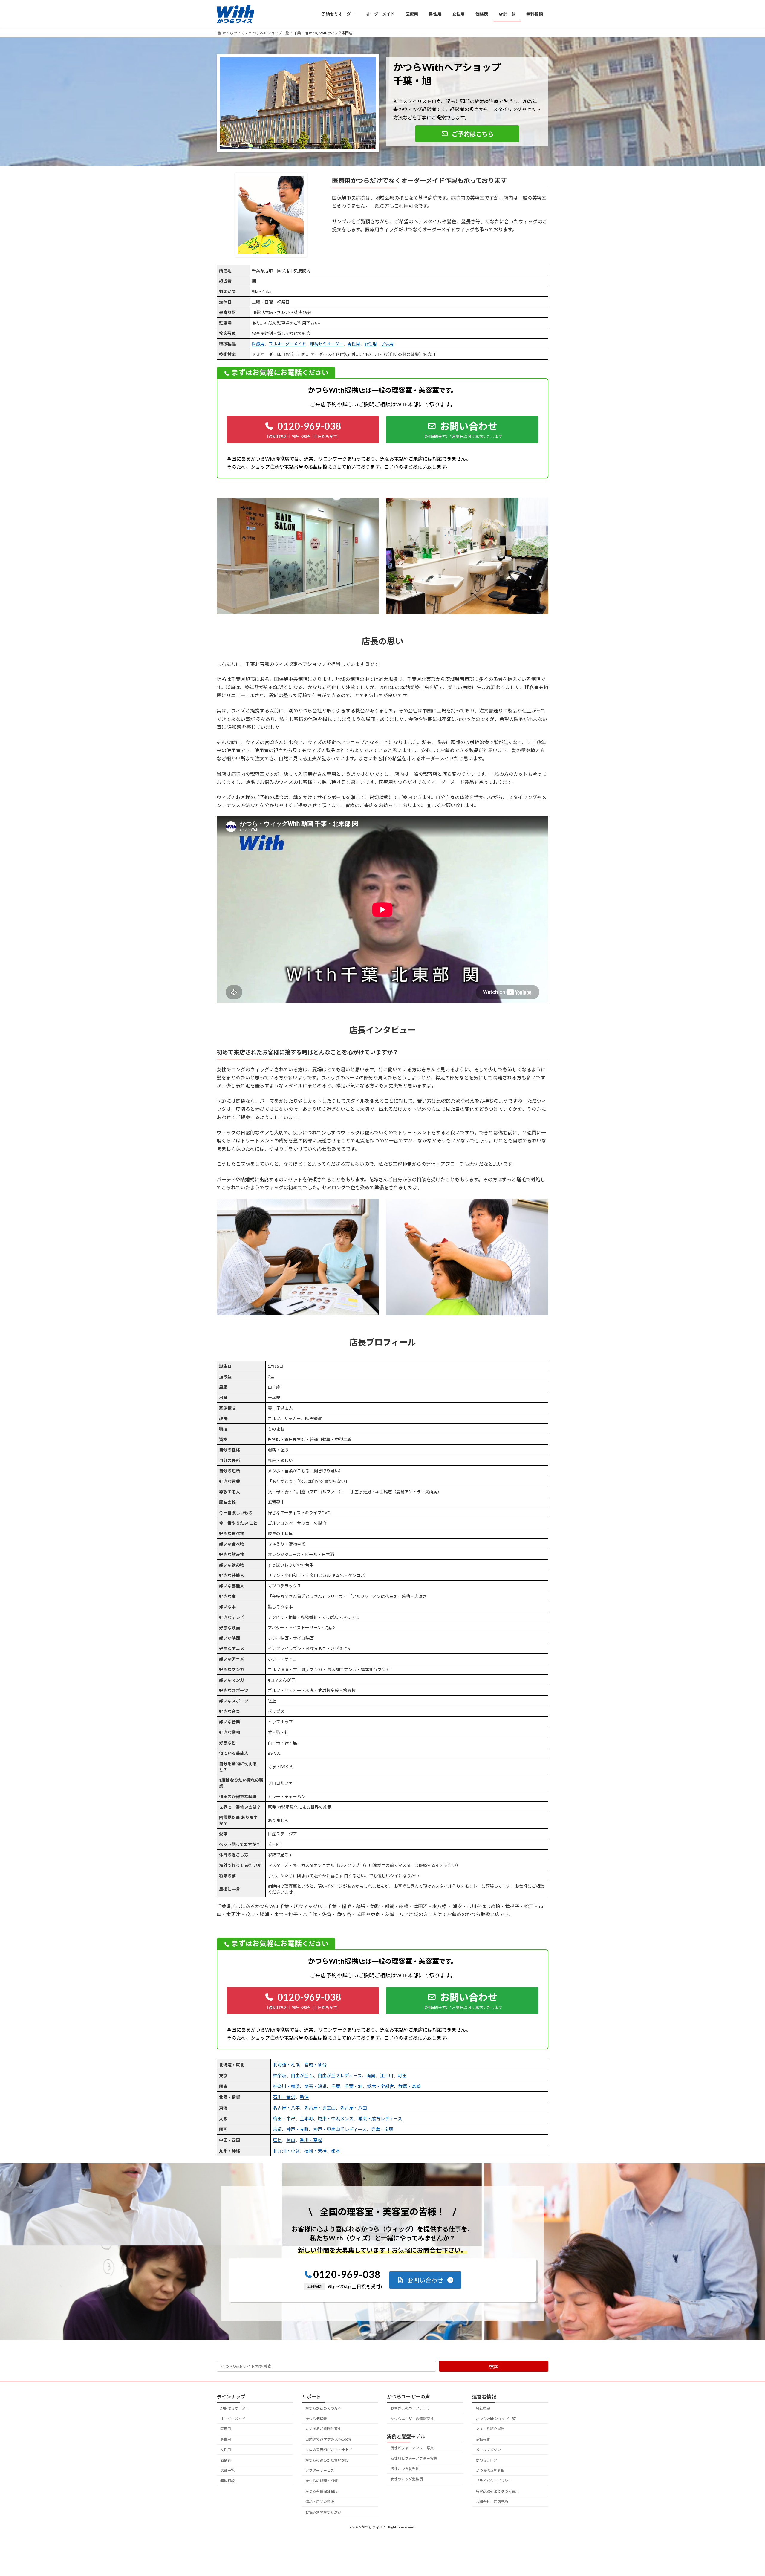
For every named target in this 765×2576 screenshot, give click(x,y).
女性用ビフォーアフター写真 (414, 2458)
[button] (467, 134)
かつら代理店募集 (490, 2471)
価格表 (226, 2460)
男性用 (354, 344)
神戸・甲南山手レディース (340, 2129)
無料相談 (227, 2481)
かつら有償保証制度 (322, 2491)
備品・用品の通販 (320, 2502)
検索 (494, 2366)
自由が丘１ (302, 2075)
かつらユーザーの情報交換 (412, 2419)
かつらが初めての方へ (323, 2408)
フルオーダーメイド (287, 344)
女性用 (371, 344)
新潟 (304, 2097)
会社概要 (483, 2408)
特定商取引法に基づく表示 (497, 2491)
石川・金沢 (284, 2097)
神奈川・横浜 (286, 2086)
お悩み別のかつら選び (323, 2512)
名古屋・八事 (286, 2108)
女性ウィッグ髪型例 (407, 2479)
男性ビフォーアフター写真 (412, 2448)
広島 (277, 2140)
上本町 (306, 2118)
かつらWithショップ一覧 (496, 2419)
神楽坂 (280, 2075)
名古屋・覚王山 (320, 2108)
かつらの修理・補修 (322, 2481)
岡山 (291, 2140)
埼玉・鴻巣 (315, 2086)
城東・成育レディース (380, 2118)
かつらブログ (486, 2460)
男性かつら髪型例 (405, 2469)
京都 (277, 2129)
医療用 (258, 344)
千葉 (336, 2086)
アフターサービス (320, 2471)
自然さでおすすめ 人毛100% (328, 2439)
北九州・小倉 (286, 2151)
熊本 (336, 2151)
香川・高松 (311, 2140)
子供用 (387, 344)
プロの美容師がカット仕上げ (329, 2450)
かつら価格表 (316, 2419)
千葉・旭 (354, 2086)
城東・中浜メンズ (336, 2118)
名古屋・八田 (354, 2108)
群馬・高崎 (410, 2086)
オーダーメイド (233, 2419)
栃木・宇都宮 (380, 2086)
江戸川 (387, 2075)
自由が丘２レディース (340, 2075)
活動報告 (483, 2439)
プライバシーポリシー (494, 2481)
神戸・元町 (297, 2129)
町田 (402, 2075)
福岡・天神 (315, 2151)
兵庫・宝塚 (382, 2129)
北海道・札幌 (286, 2065)
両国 (371, 2075)
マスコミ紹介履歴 (490, 2429)
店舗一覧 (227, 2471)
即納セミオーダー (327, 344)
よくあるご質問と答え (323, 2429)
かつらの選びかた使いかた (327, 2460)
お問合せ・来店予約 (492, 2502)
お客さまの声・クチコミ (410, 2408)
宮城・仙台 (315, 2065)
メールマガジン (488, 2450)
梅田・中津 (284, 2118)
